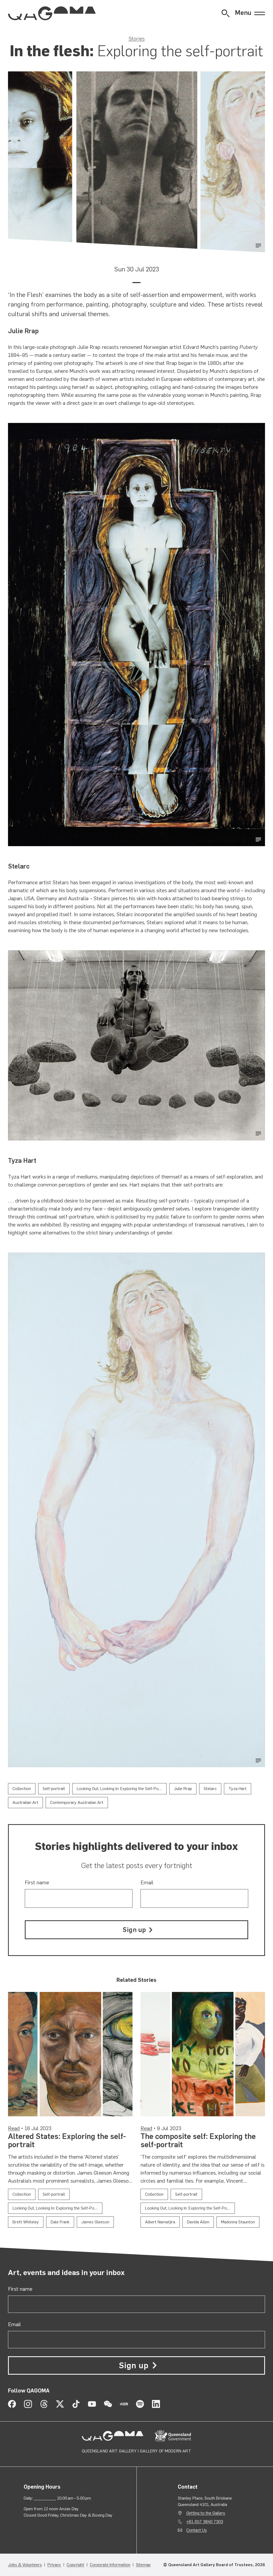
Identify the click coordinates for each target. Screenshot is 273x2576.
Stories (137, 39)
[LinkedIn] (156, 2404)
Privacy (54, 2565)
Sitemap (143, 2565)
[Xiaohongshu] (124, 2404)
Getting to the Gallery (206, 2513)
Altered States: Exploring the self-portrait (67, 2140)
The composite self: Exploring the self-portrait (198, 2140)
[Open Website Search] (226, 13)
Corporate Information (110, 2565)
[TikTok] (76, 2404)
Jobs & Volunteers (25, 2565)
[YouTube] (92, 2404)
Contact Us (197, 2530)
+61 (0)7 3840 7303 (205, 2522)
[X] (60, 2404)
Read (14, 2128)
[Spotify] (140, 2404)
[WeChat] (108, 2404)
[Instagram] (28, 2404)
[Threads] (44, 2404)
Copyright (75, 2565)
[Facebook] (12, 2404)
